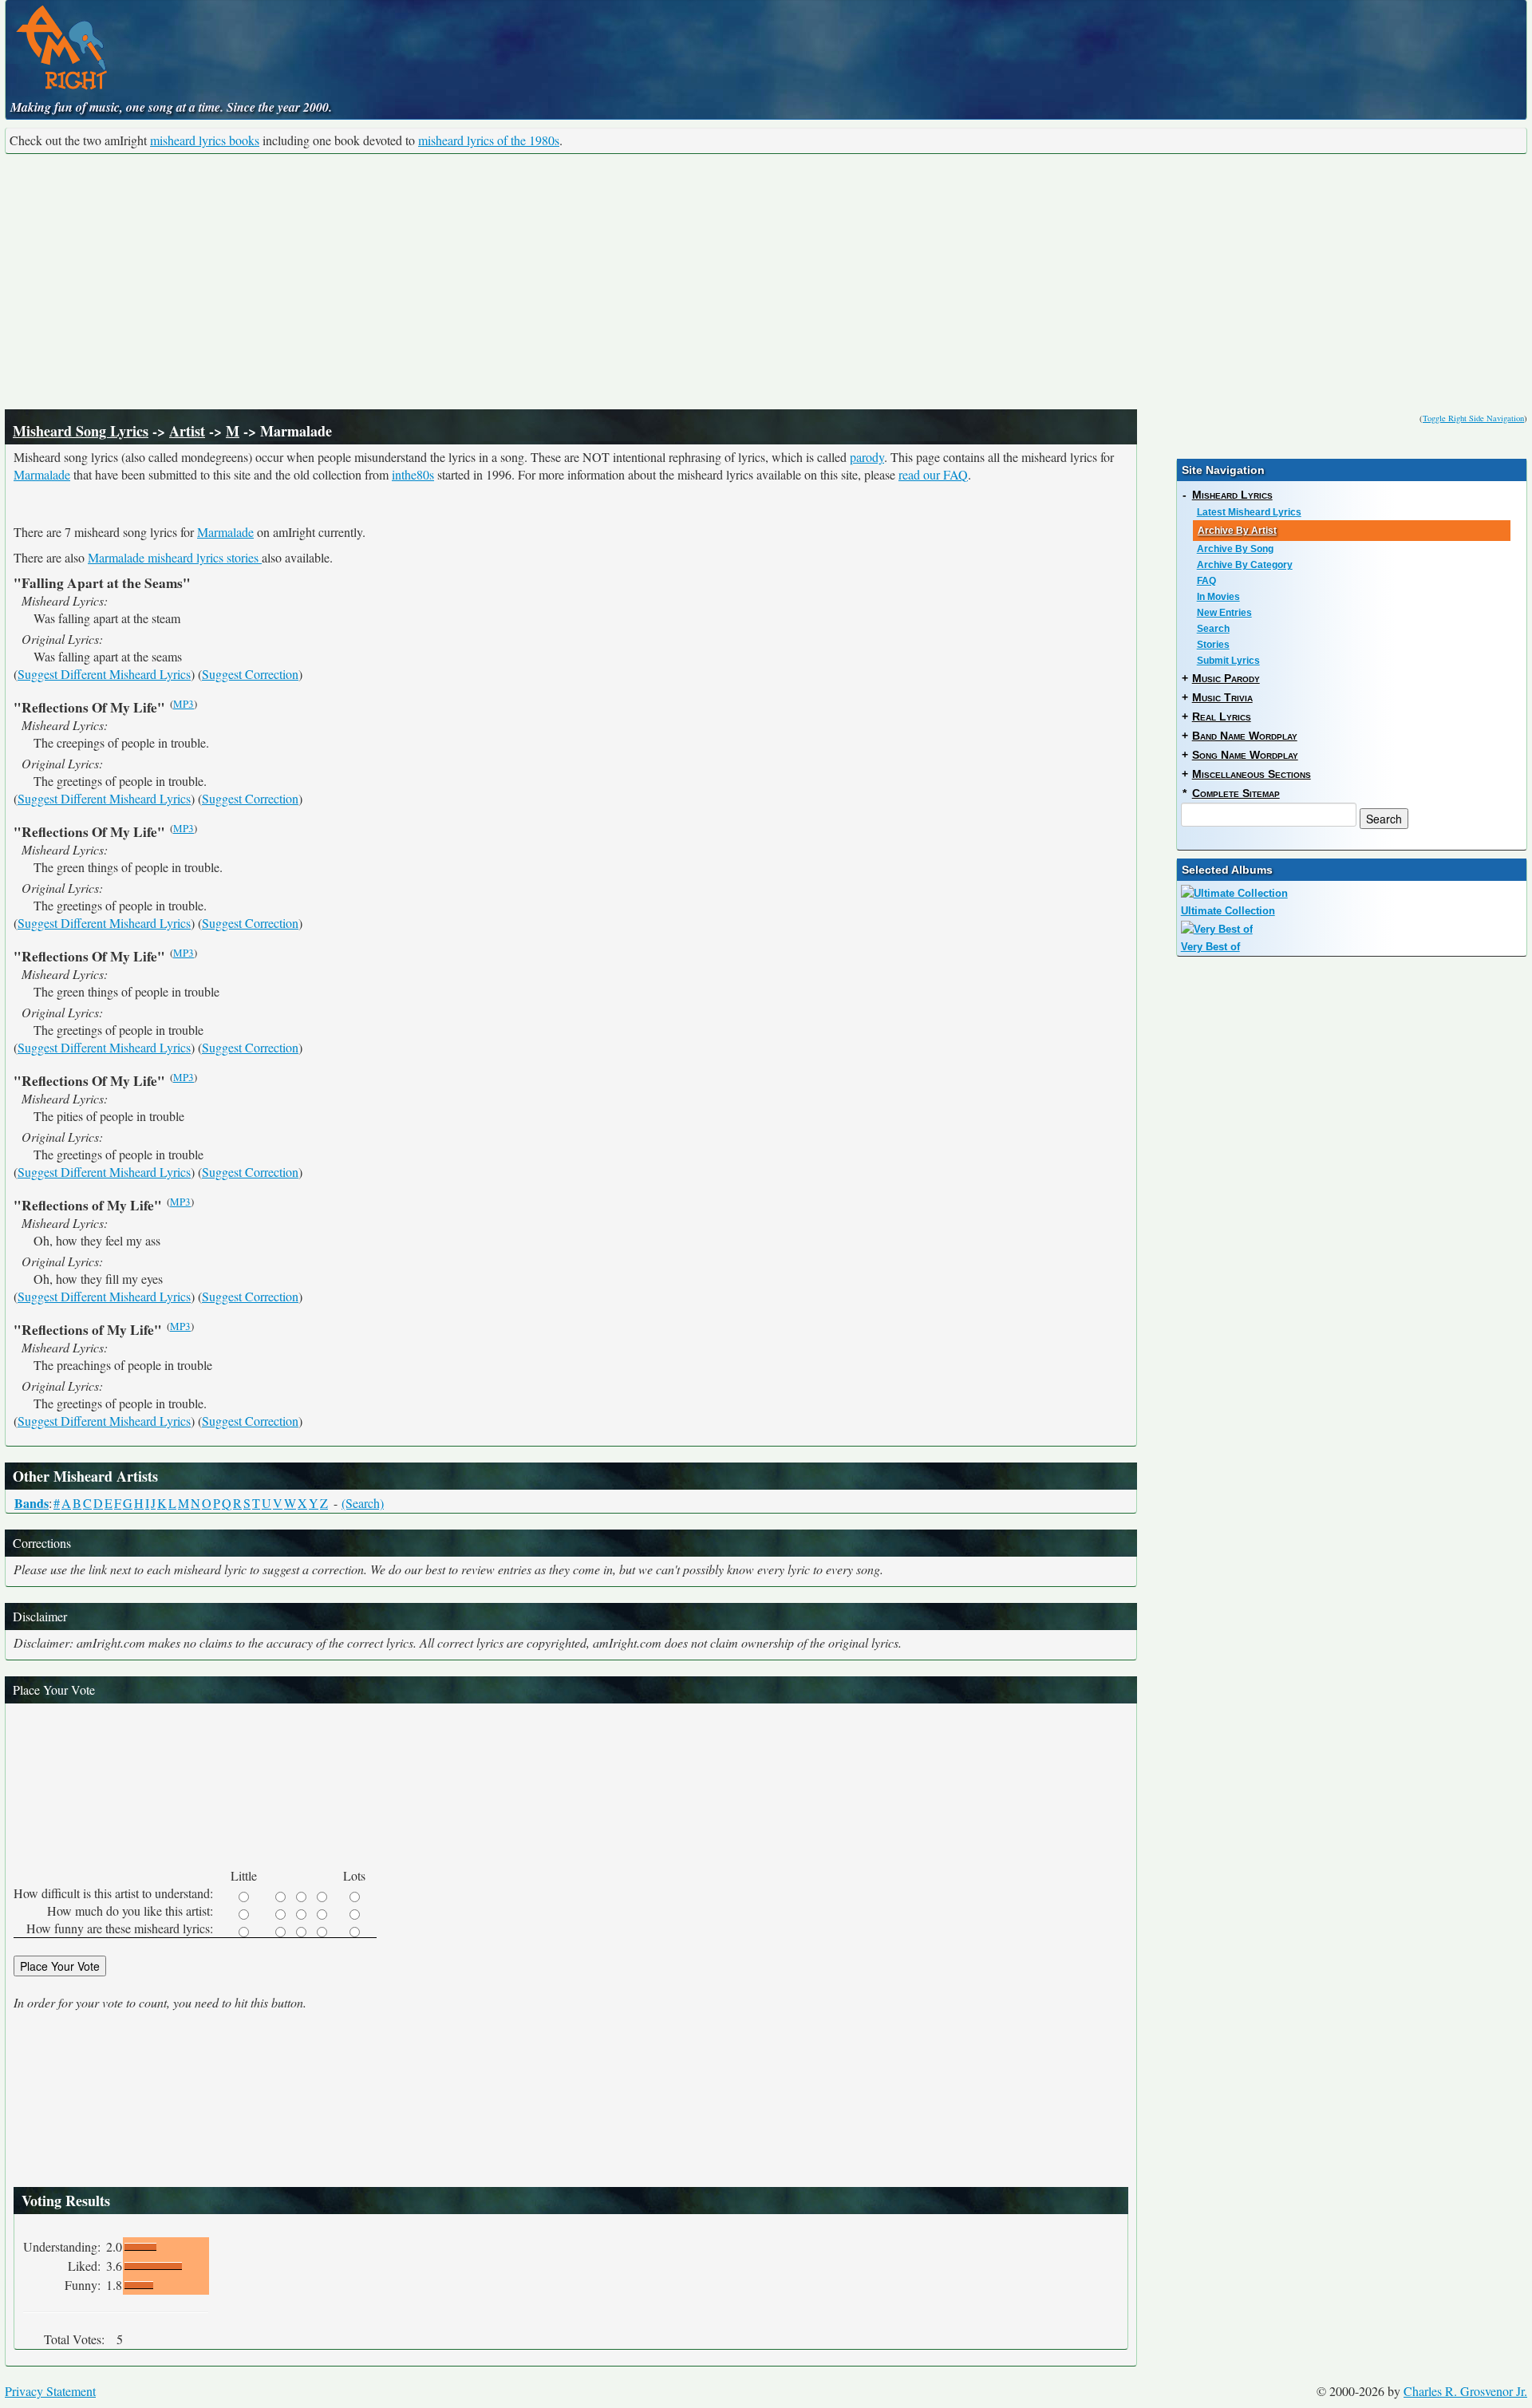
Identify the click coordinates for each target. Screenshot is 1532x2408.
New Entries (1224, 613)
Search (1213, 629)
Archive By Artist (1237, 531)
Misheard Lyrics (1232, 495)
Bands (32, 1503)
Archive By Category (1245, 565)
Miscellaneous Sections (1252, 774)
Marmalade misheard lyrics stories (175, 557)
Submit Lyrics (1228, 661)
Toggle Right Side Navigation (1473, 418)
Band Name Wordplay (1245, 736)
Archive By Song (1235, 549)
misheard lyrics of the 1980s (489, 140)
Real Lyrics (1222, 716)
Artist (187, 431)
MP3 (184, 704)
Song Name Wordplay (1245, 755)
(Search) (363, 1503)
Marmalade (42, 474)
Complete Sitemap (1236, 793)
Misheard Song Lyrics (81, 431)
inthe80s (413, 474)
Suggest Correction (250, 674)
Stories (1213, 645)
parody (867, 457)
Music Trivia (1222, 697)
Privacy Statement (50, 2391)
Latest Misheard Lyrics (1249, 512)
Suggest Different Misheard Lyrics (104, 674)
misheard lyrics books (205, 140)
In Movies (1218, 597)
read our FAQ (933, 474)
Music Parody (1226, 678)
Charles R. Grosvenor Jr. (1465, 2391)
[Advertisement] (766, 282)
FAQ (1206, 581)
